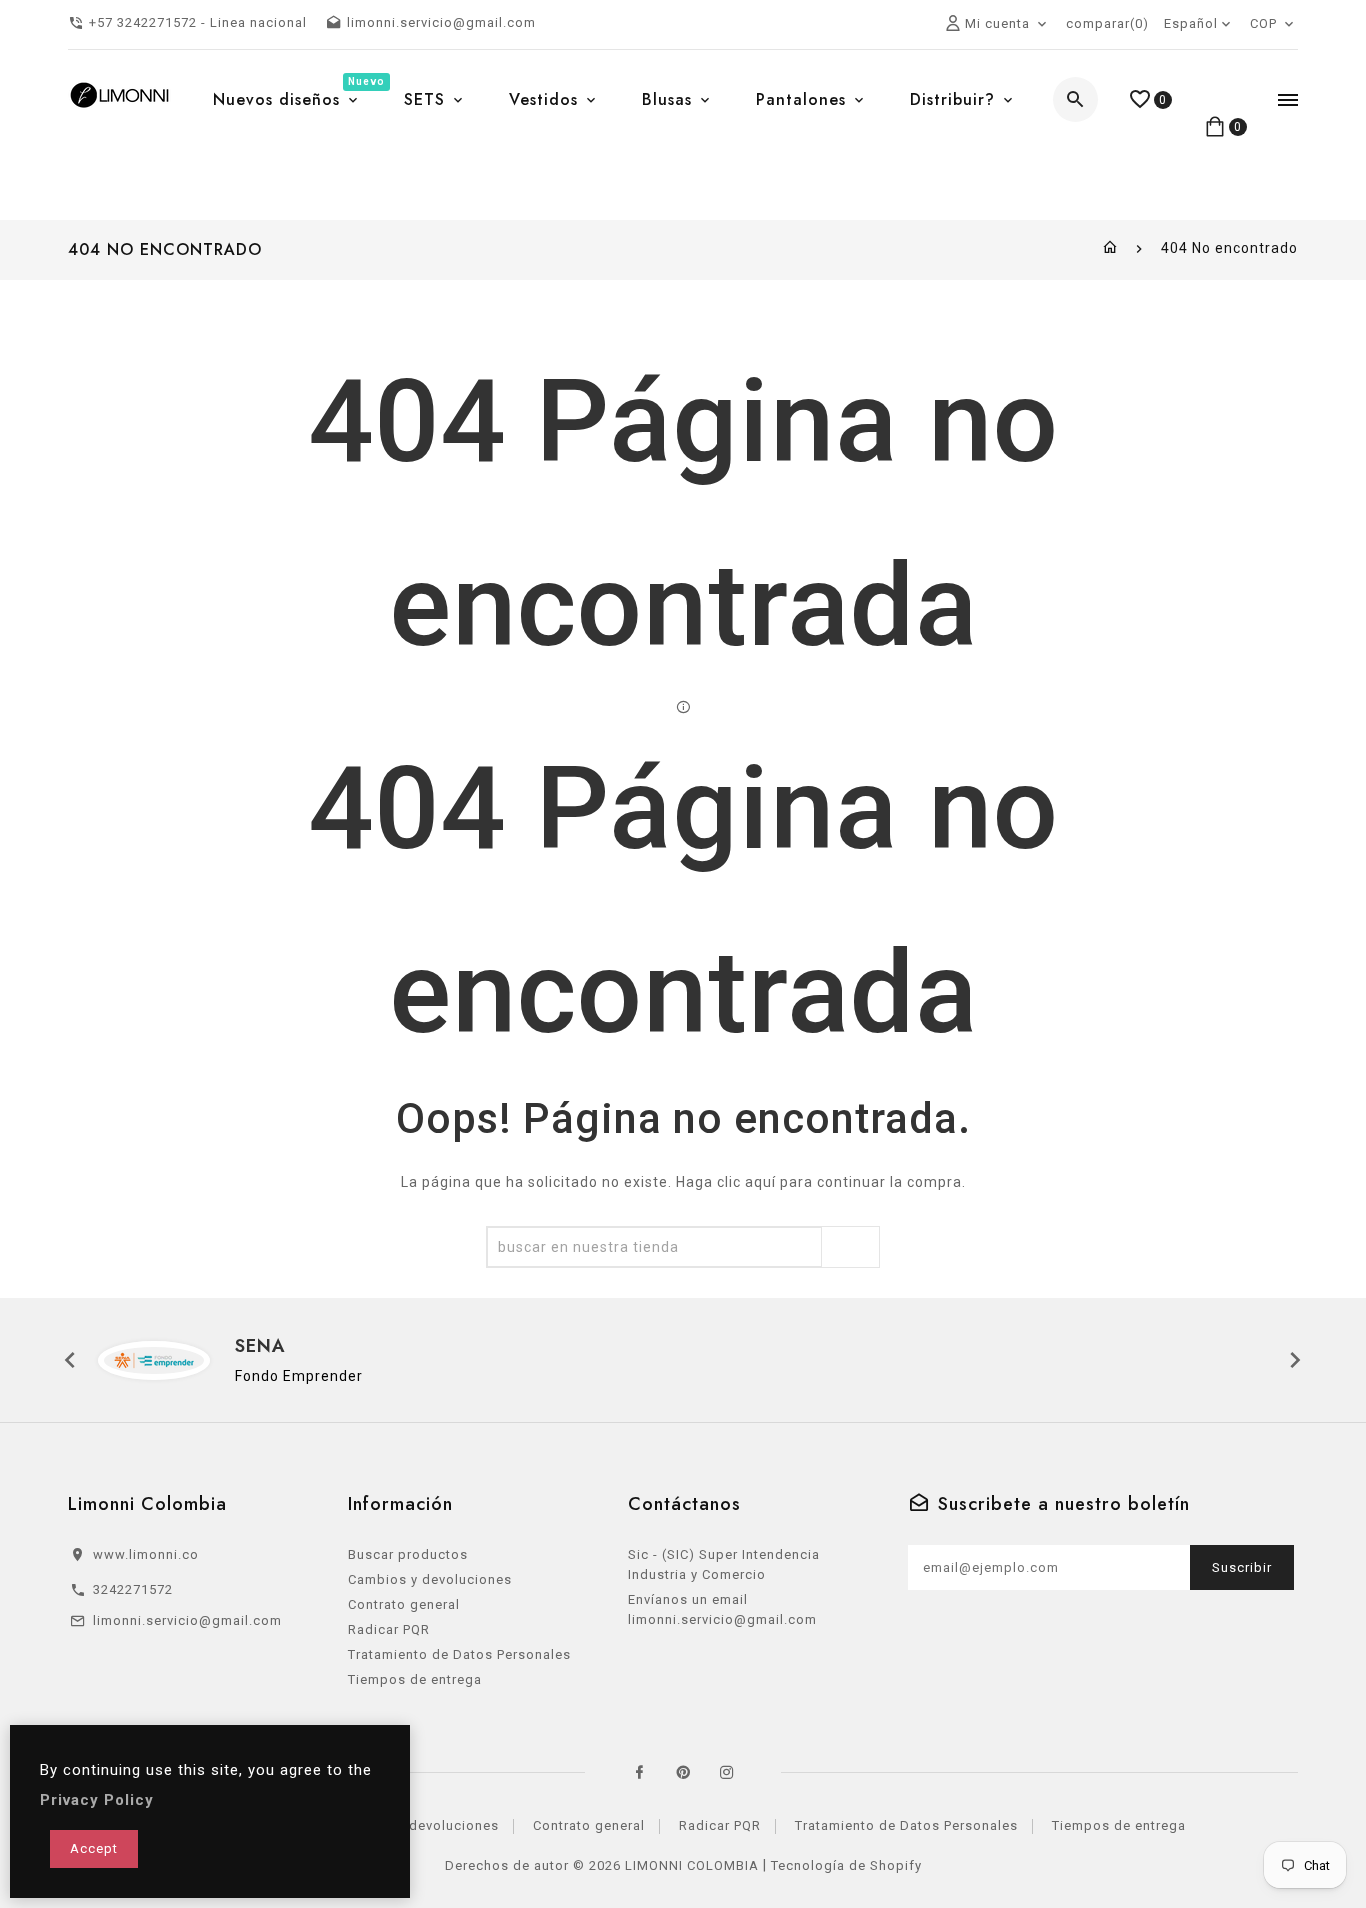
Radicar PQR (389, 1629)
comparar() (1107, 23)
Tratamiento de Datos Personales (459, 1654)
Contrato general (404, 1604)
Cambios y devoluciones (430, 1579)
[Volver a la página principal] (1110, 248)
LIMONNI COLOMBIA (692, 1865)
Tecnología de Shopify (846, 1865)
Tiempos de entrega (415, 1679)
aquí (760, 1182)
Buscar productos (408, 1554)
